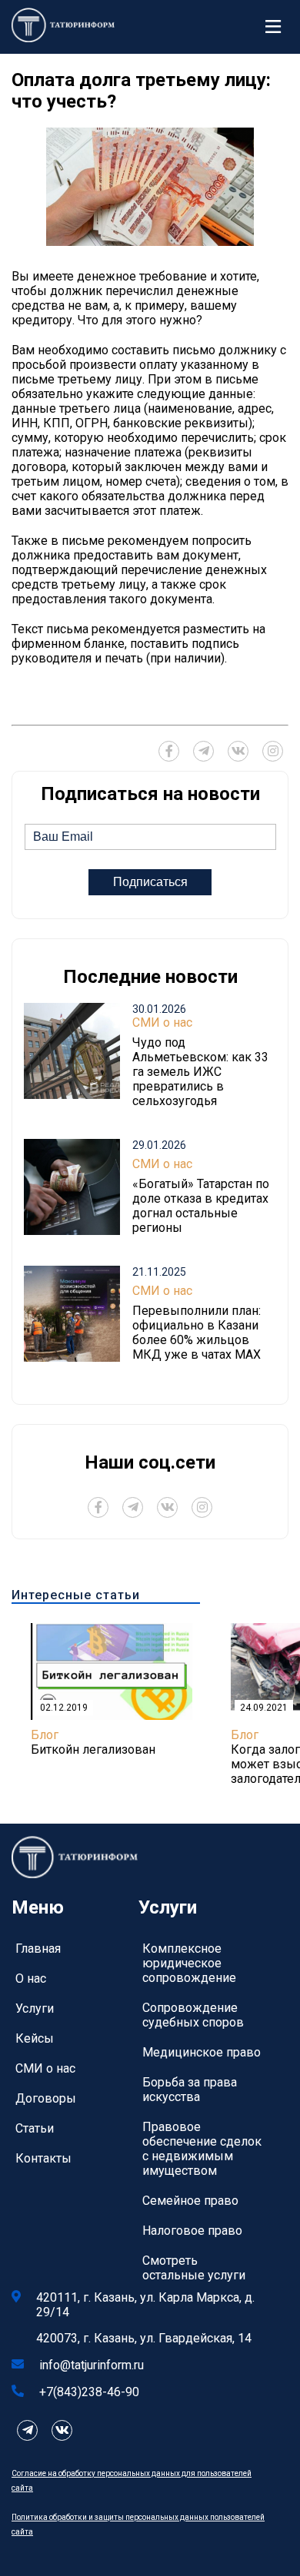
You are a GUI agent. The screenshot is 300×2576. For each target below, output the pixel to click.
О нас (31, 1978)
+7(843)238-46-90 (89, 2392)
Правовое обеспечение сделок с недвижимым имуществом (202, 2149)
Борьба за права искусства (190, 2090)
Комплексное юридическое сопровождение (189, 1963)
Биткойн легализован (93, 1749)
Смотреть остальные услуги (194, 2268)
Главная (38, 1949)
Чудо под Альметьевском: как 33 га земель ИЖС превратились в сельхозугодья (200, 1072)
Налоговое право (192, 2231)
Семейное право (190, 2201)
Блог (45, 1735)
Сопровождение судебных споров (193, 2015)
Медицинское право (202, 2052)
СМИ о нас (162, 1022)
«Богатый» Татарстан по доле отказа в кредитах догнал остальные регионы (201, 1206)
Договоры (46, 2098)
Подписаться (150, 882)
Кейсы (35, 2038)
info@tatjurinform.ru (92, 2365)
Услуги (35, 2008)
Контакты (43, 2158)
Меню (277, 27)
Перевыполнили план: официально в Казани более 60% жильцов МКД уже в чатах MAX (197, 1333)
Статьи (35, 2128)
